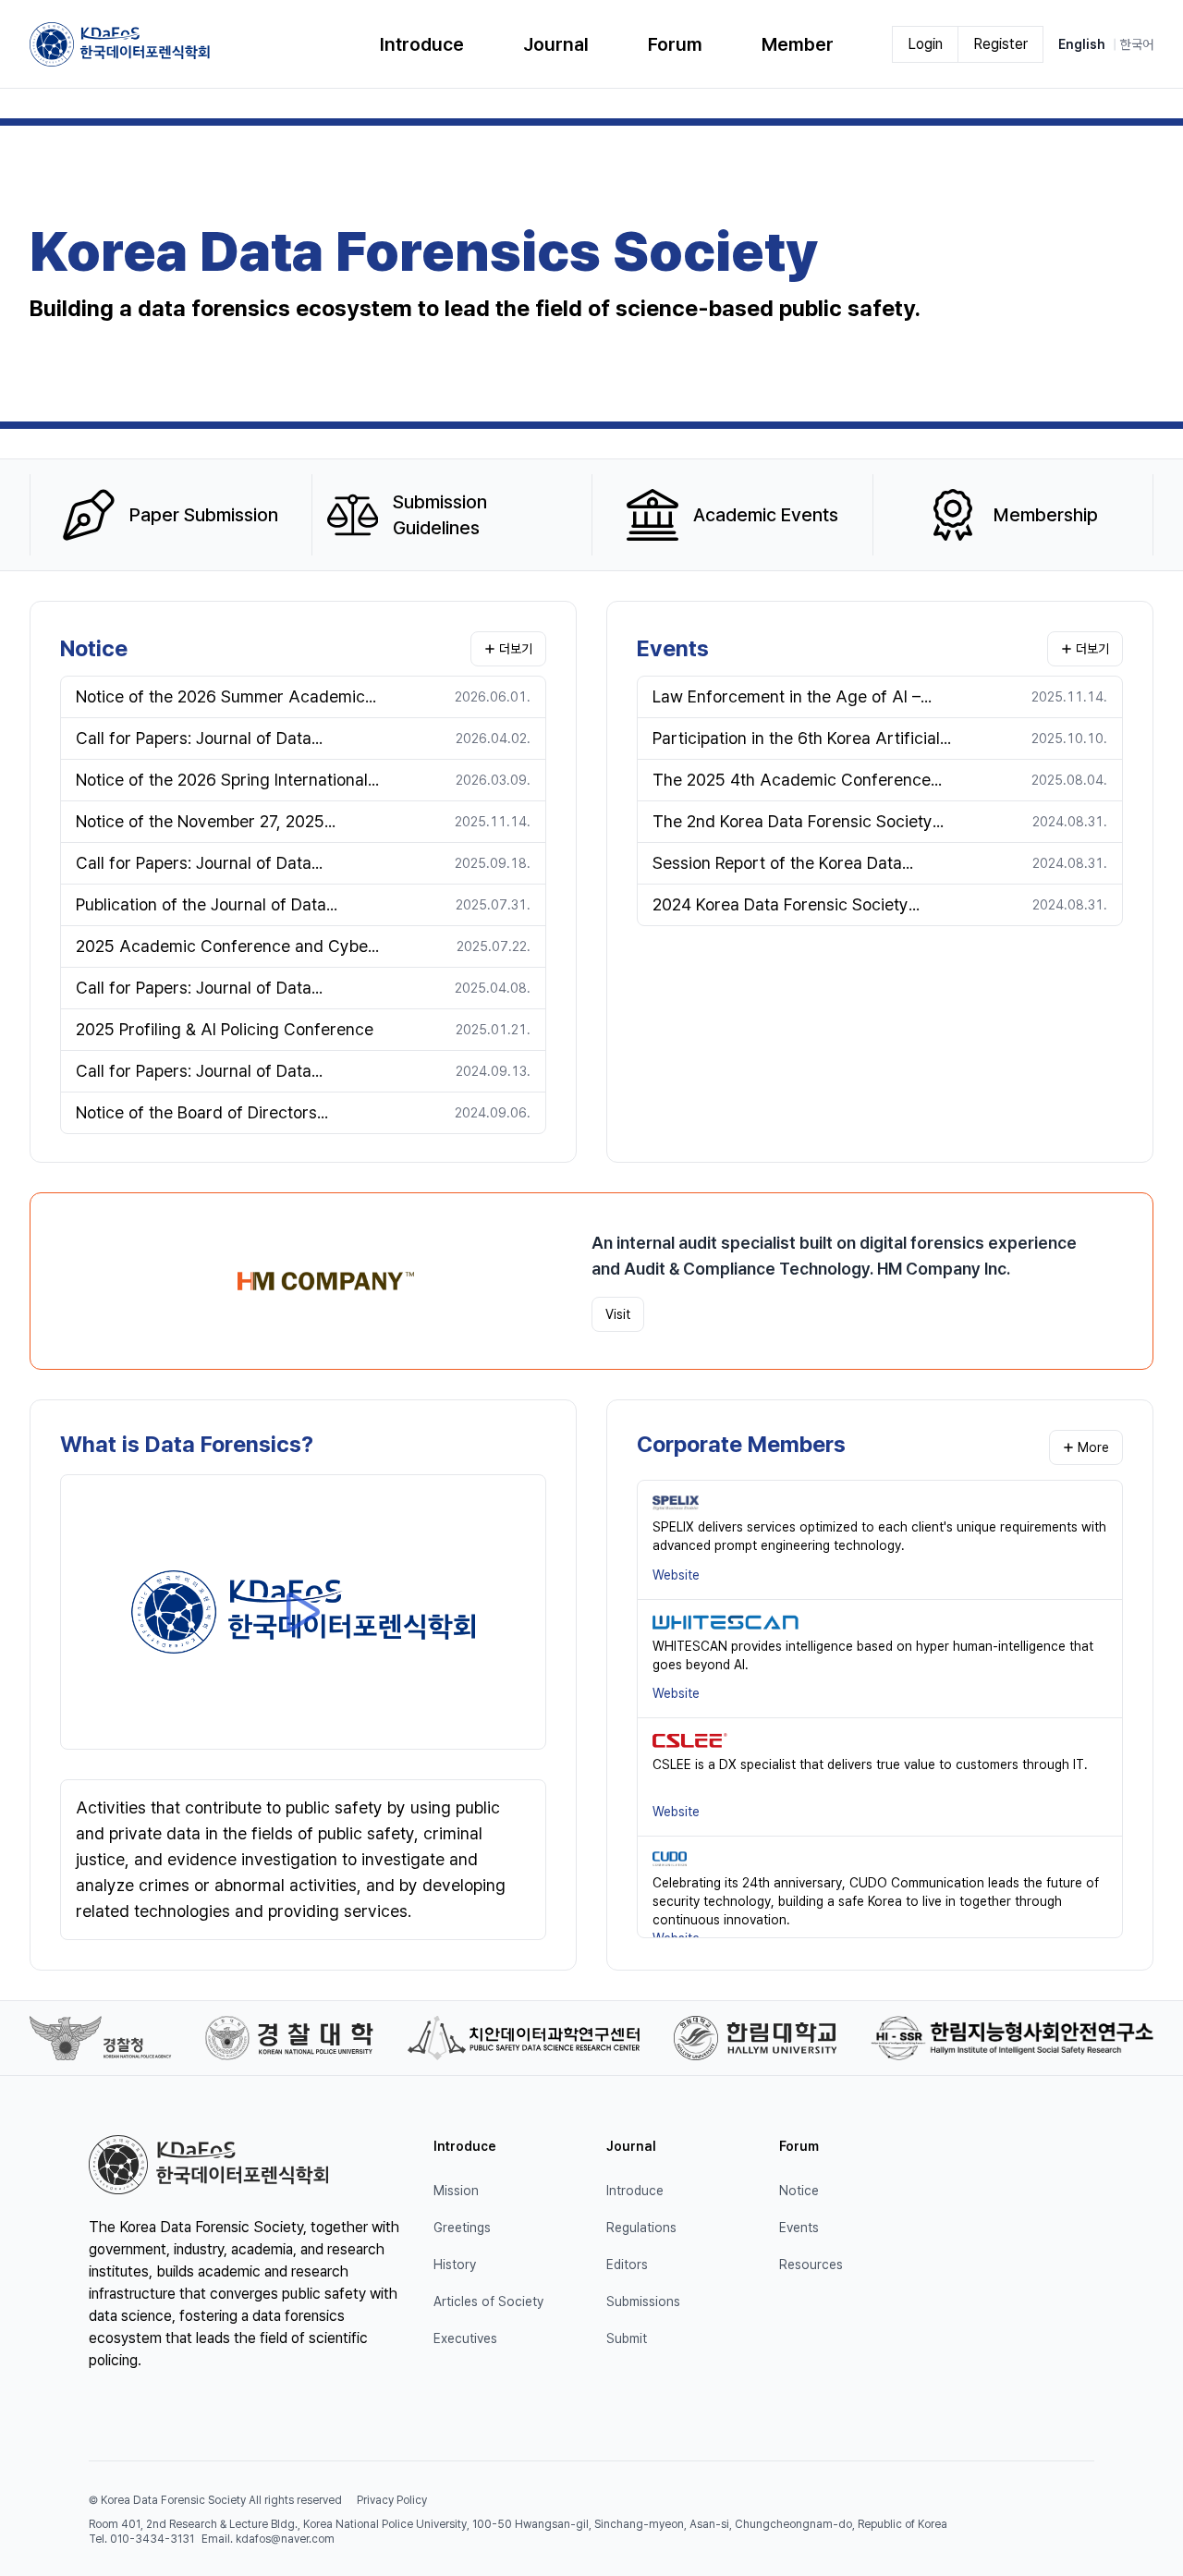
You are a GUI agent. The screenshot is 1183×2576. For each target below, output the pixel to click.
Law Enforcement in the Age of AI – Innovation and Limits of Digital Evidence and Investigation (787, 698)
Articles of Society (488, 2301)
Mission (456, 2191)
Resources (811, 2265)
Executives (465, 2338)
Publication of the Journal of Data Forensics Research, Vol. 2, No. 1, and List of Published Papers (215, 906)
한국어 (1137, 44)
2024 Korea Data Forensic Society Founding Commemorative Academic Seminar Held (793, 906)
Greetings (462, 2228)
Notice (94, 648)
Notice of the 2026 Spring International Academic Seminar (222, 781)
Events (673, 648)
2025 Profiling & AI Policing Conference (225, 1029)
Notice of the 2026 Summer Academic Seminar (220, 698)
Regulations (641, 2228)
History (455, 2265)
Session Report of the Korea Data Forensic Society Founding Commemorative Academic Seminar (789, 865)
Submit (627, 2338)
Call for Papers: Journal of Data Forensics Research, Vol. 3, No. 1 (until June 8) (219, 740)
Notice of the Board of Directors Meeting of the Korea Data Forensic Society (209, 1114)
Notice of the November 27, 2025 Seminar (200, 823)
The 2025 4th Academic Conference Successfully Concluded (792, 781)
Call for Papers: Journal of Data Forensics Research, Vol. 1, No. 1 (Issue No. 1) (220, 1073)
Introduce (635, 2191)
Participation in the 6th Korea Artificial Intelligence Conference (796, 740)
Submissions (643, 2301)
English (1082, 44)
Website (676, 1575)
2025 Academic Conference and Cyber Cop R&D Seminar (225, 948)
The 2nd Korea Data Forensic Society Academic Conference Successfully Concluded (793, 823)
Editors (627, 2265)
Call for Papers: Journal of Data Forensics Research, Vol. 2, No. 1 (197, 989)
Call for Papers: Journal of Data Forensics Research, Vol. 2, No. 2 (198, 865)
